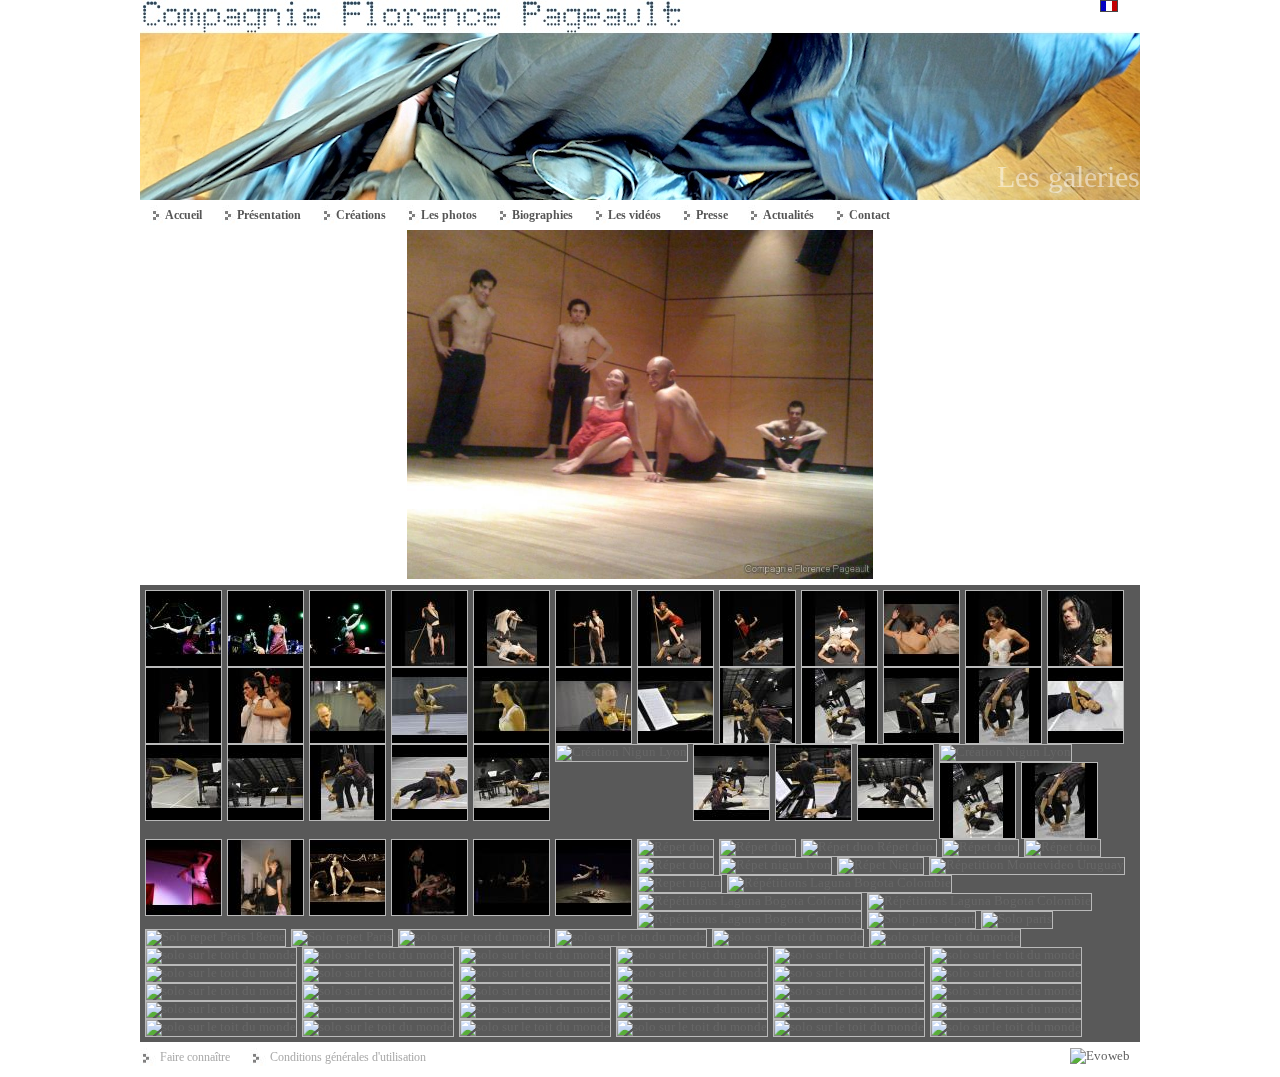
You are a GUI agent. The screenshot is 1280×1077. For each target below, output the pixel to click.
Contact (869, 215)
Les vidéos (634, 215)
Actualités (788, 215)
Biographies (542, 215)
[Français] (1109, 7)
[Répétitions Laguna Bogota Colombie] (639, 574)
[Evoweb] (1100, 1056)
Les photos (449, 215)
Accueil (183, 215)
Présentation (269, 215)
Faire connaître (195, 1057)
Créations (361, 215)
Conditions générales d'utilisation (348, 1057)
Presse (712, 215)
